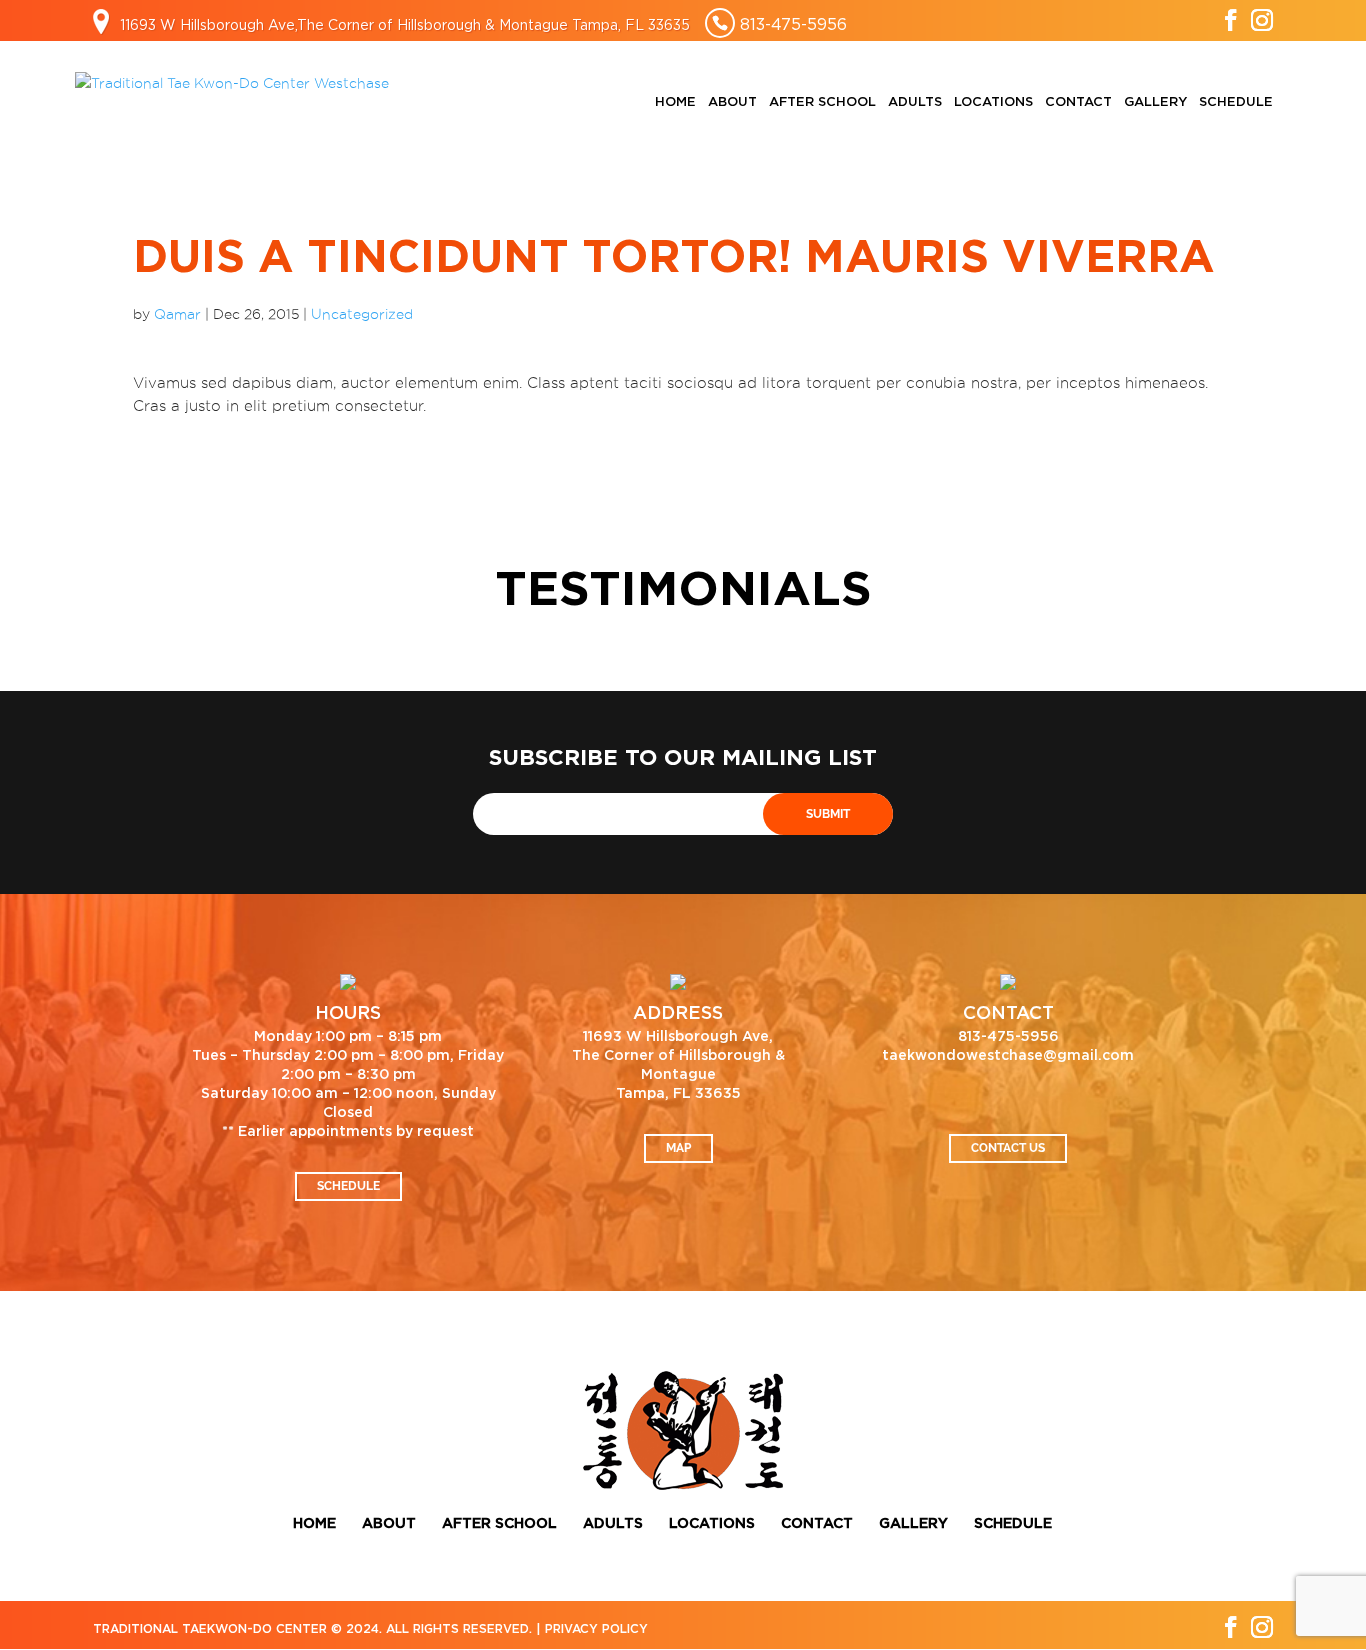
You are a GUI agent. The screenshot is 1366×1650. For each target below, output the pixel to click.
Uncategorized (362, 314)
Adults (915, 102)
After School (822, 102)
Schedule (1236, 102)
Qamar (177, 314)
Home (675, 102)
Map (678, 1148)
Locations (993, 102)
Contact (1078, 102)
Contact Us (1008, 1148)
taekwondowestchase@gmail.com (1008, 1056)
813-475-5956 (793, 24)
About (732, 102)
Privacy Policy (596, 1629)
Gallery (1155, 102)
